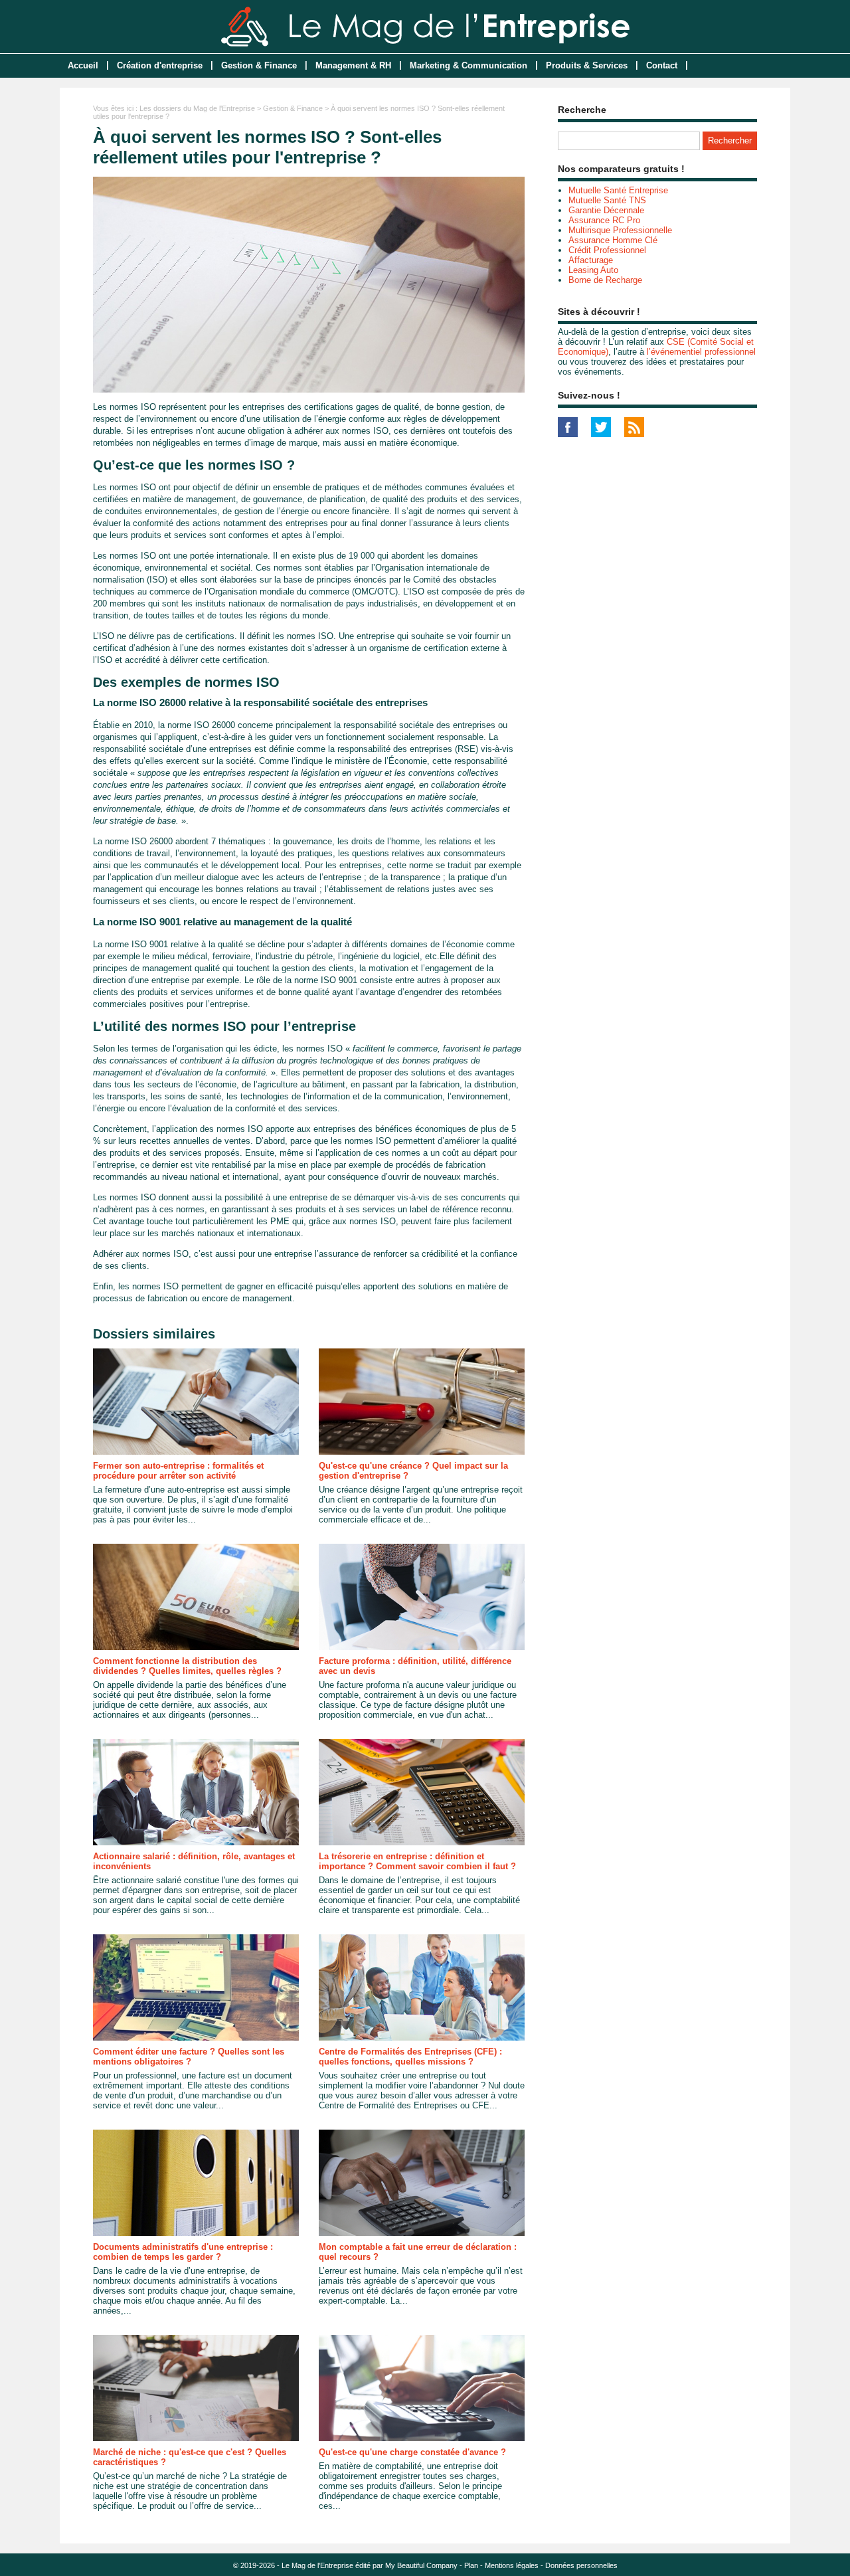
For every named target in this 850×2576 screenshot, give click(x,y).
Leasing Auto (593, 270)
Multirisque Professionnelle (620, 230)
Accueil (83, 65)
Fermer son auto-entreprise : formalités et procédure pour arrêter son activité (178, 1471)
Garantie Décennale (606, 210)
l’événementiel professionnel (701, 352)
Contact (662, 65)
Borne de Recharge (605, 280)
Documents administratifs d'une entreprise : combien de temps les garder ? (183, 2252)
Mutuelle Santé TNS (607, 200)
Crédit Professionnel (607, 250)
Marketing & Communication (468, 65)
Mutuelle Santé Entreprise (618, 190)
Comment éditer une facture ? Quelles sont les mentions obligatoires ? (189, 2057)
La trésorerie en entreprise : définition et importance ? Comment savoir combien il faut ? (417, 1861)
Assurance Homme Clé (613, 240)
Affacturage (591, 260)
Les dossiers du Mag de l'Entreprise (197, 108)
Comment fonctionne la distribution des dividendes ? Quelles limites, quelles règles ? (187, 1666)
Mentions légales (512, 2565)
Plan (471, 2565)
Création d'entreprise (160, 65)
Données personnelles (581, 2565)
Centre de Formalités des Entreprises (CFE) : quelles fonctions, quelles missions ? (410, 2057)
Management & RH (353, 65)
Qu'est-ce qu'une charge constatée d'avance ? (412, 2452)
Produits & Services (587, 65)
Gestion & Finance (259, 65)
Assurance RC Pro (604, 220)
